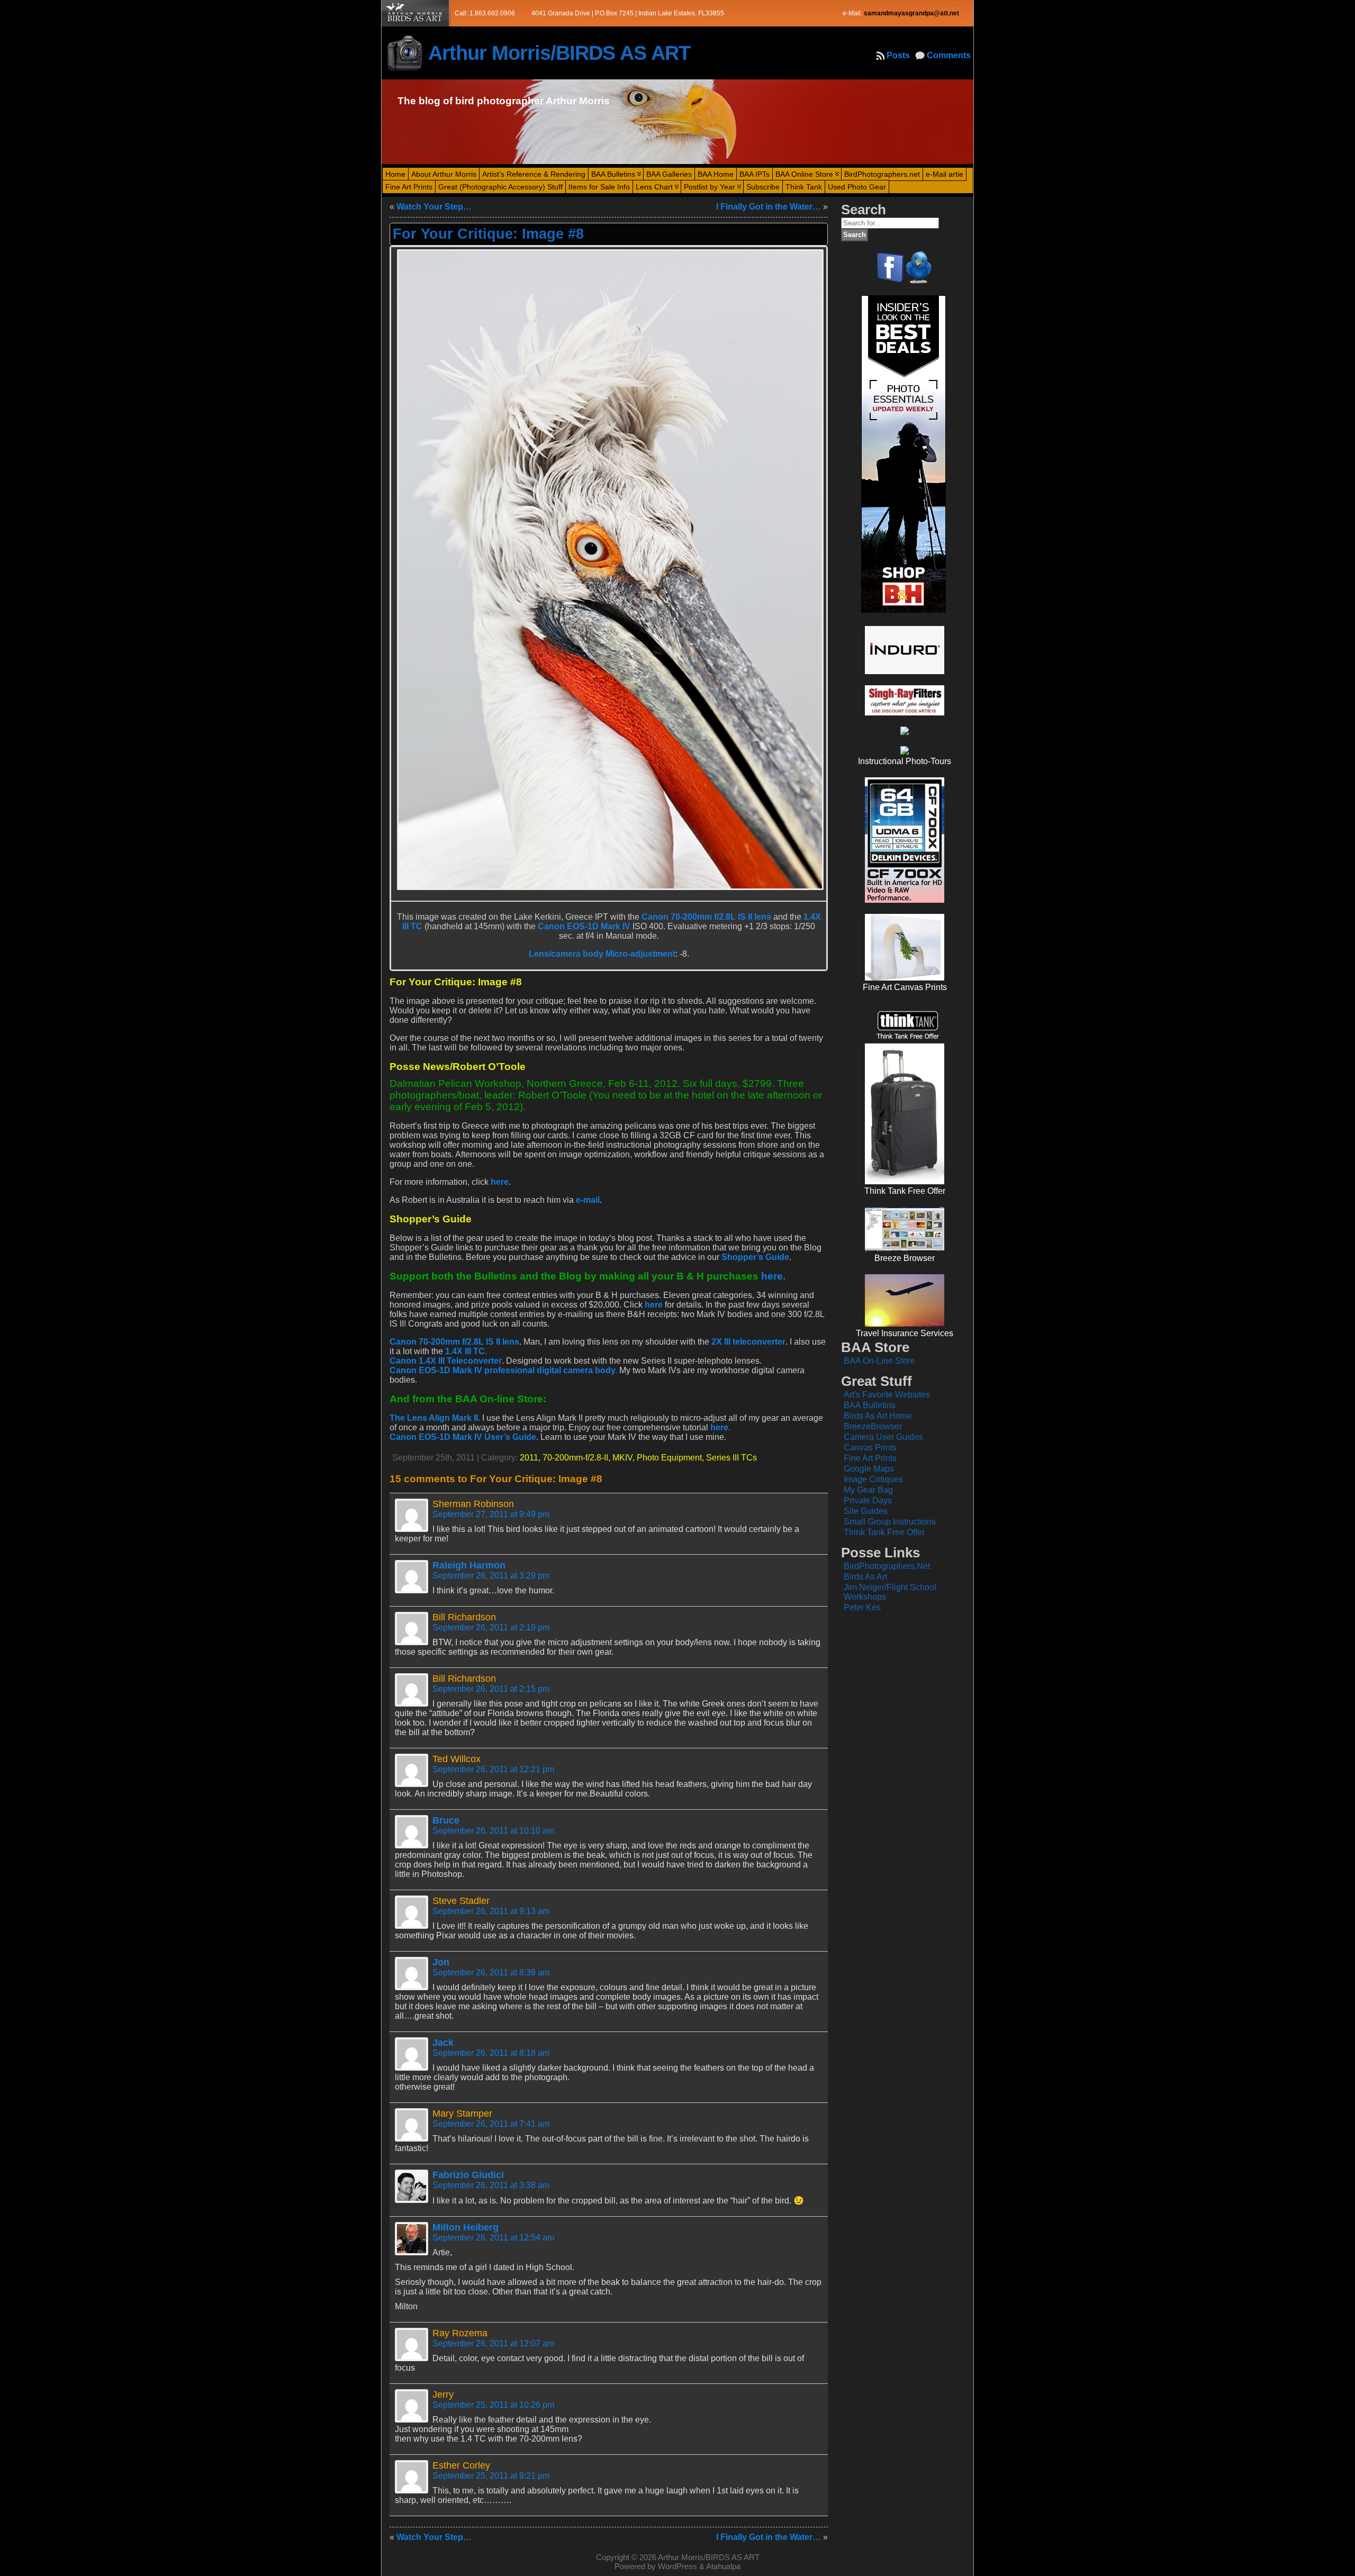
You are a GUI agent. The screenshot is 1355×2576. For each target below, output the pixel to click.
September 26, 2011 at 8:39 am (491, 1972)
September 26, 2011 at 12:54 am (493, 2238)
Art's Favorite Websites (887, 1395)
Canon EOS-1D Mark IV (584, 926)
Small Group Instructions (890, 1522)
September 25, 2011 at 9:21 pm (491, 2476)
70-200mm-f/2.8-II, (577, 1458)
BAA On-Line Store (879, 1361)
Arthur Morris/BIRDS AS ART (559, 53)
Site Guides (866, 1511)
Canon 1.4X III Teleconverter (446, 1361)
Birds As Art (865, 1577)
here (500, 1182)
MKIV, (625, 1458)
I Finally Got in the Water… (769, 207)
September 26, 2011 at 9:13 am (491, 1911)
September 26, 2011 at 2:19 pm (491, 1627)
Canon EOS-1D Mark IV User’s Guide (463, 1437)
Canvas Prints (870, 1448)
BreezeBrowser (873, 1426)
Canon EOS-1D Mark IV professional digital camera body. (503, 1370)
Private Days (868, 1500)
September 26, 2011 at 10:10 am (493, 1831)
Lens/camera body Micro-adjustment (602, 954)
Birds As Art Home (878, 1416)
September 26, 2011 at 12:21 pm (493, 1769)
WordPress (677, 2566)
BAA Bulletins (870, 1405)
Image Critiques (873, 1479)
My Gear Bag (868, 1490)
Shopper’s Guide (755, 1257)
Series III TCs (731, 1458)
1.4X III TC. (466, 1351)
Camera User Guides (883, 1437)
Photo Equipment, (671, 1458)
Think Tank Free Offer (884, 1532)
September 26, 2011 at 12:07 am (493, 2343)
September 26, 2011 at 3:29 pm (491, 1576)
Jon (441, 1962)
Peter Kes (862, 1607)
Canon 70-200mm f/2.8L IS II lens (706, 917)
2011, (531, 1458)
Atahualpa (723, 2566)
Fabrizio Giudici (468, 2175)
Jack (443, 2043)
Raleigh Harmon (469, 1565)
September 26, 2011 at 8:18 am (491, 2053)
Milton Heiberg (466, 2227)
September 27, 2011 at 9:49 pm (491, 1514)
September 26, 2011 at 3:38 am (491, 2185)
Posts (898, 55)
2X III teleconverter (748, 1342)
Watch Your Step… (434, 207)
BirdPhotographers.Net (887, 1566)
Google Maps (869, 1469)
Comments (949, 55)
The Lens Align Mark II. (435, 1418)
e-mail (588, 1200)
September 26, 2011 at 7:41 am (491, 2124)
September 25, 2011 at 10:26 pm (493, 2405)
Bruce (446, 1820)
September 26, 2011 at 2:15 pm (491, 1689)
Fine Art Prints (870, 1458)
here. (720, 1427)
